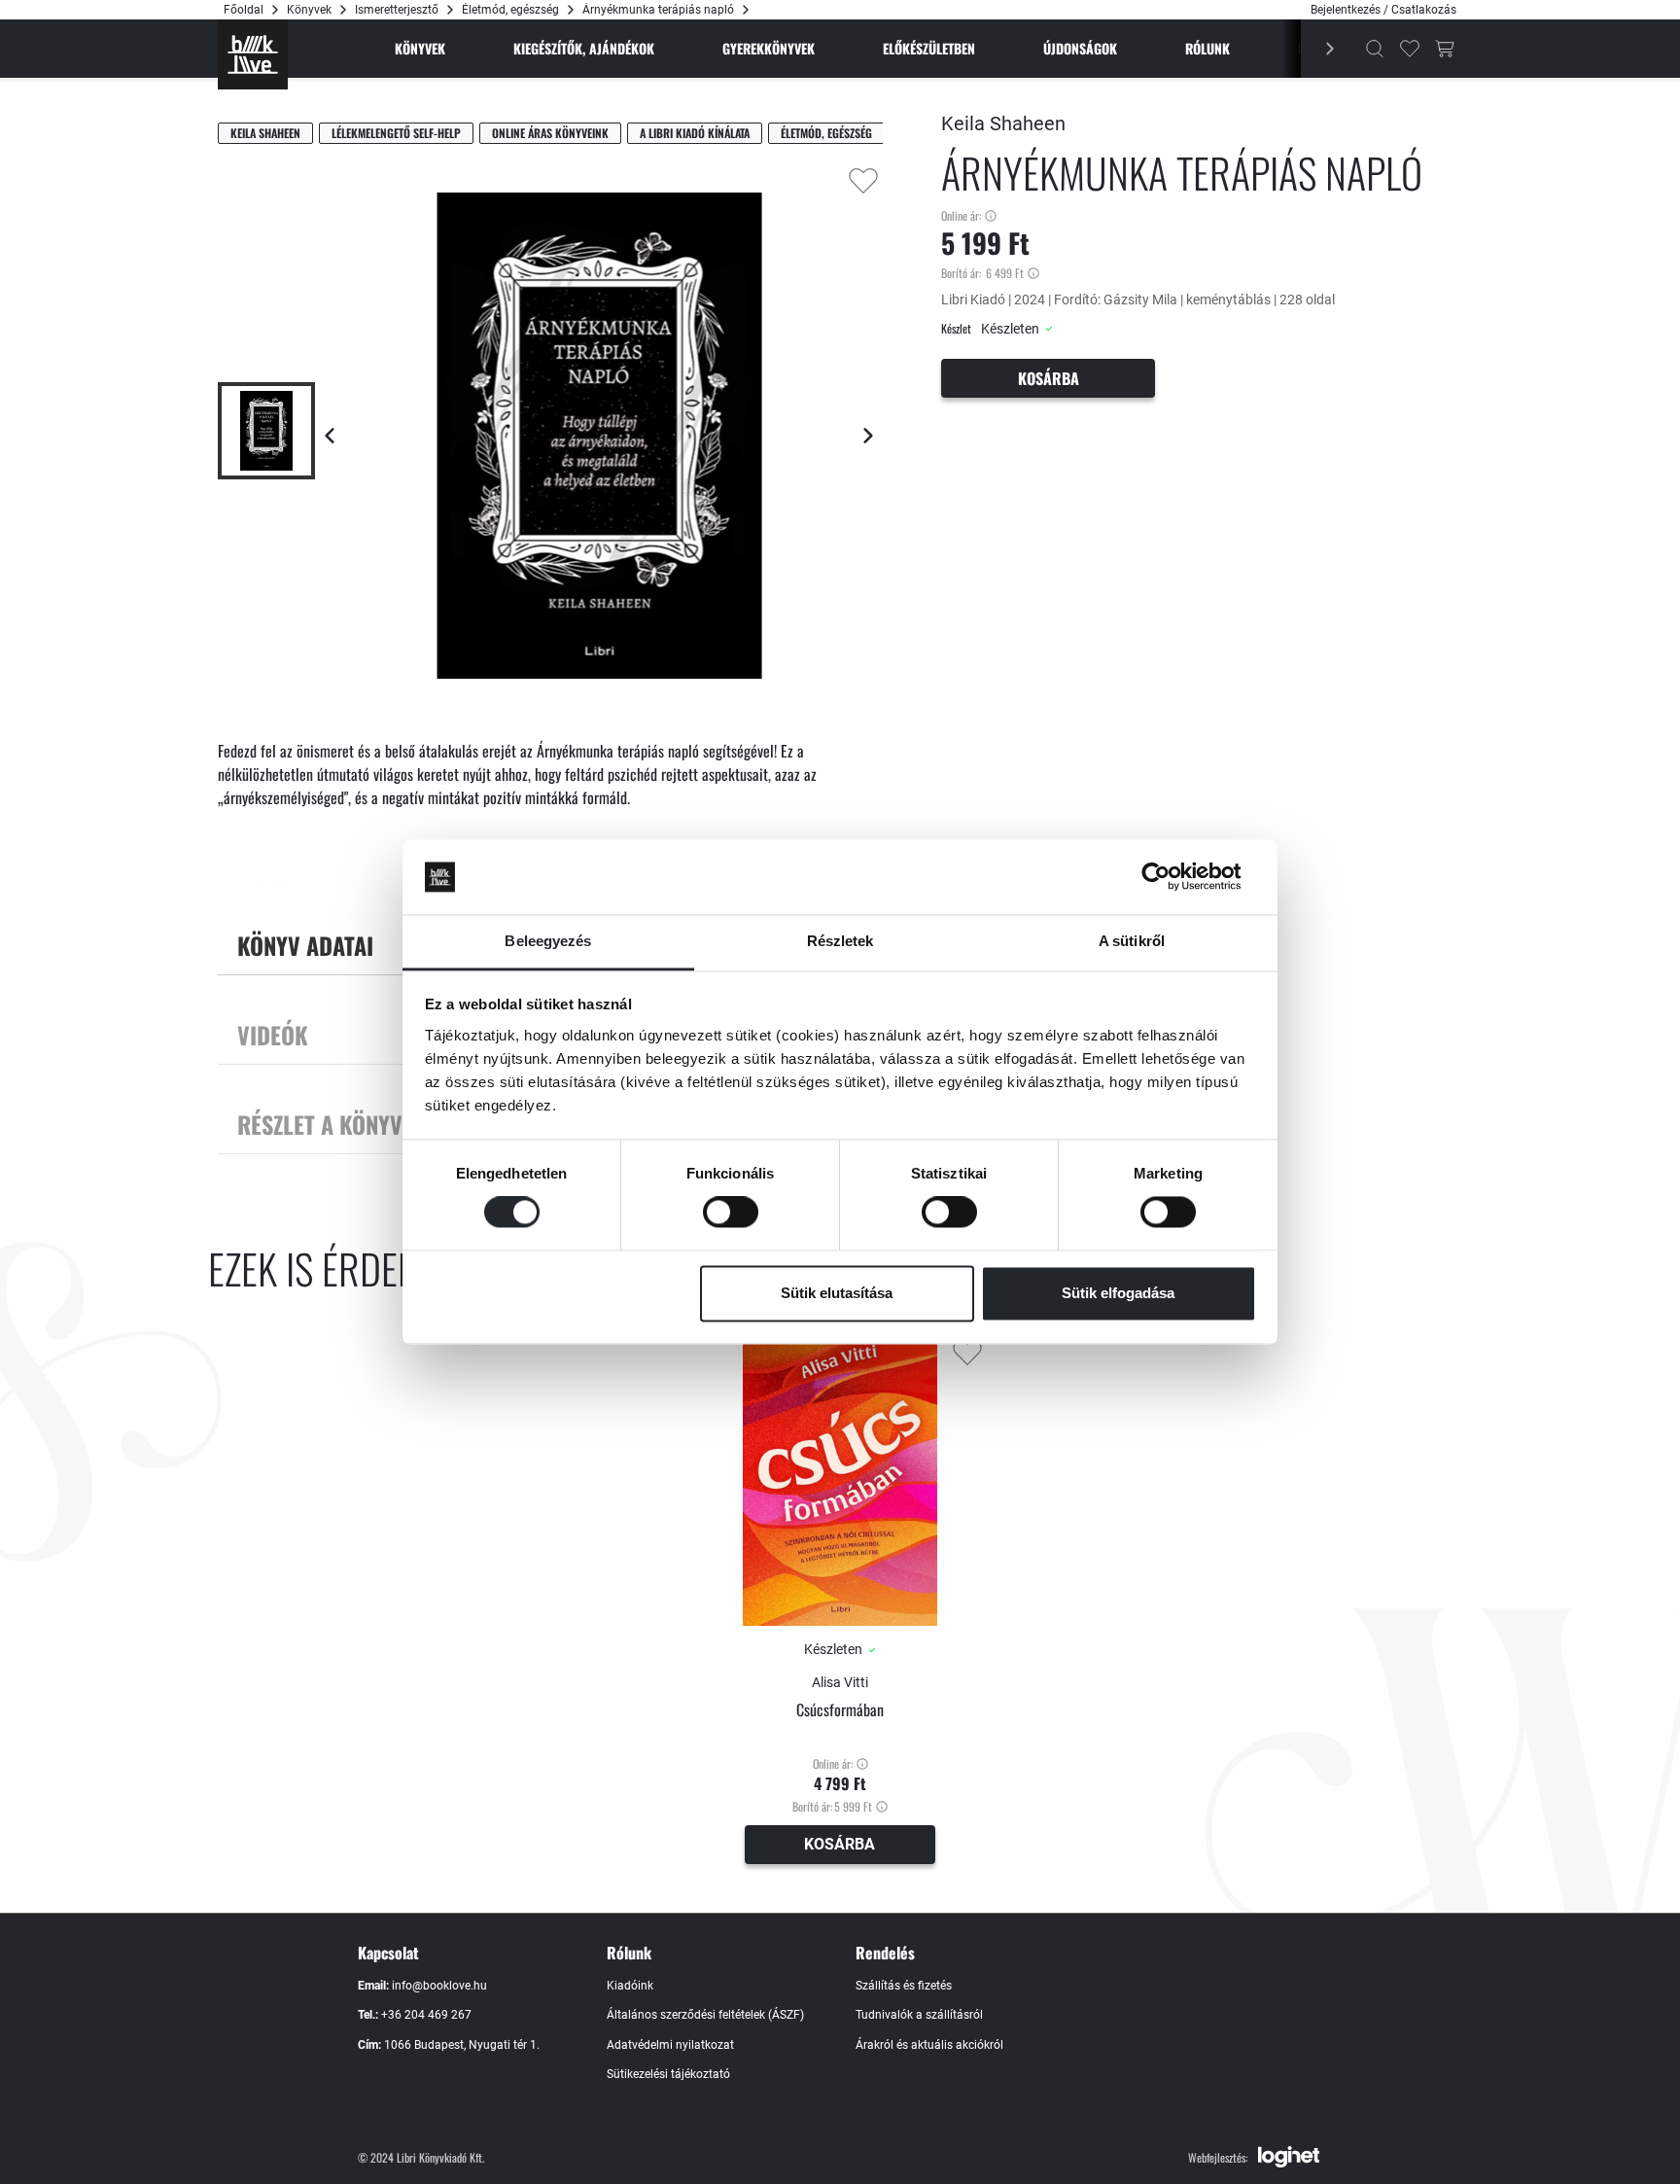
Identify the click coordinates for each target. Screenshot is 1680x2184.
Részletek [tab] (840, 941)
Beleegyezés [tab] (548, 941)
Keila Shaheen (265, 133)
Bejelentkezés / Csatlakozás (1383, 10)
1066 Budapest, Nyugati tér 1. (462, 2045)
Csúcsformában (840, 1710)
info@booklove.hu (439, 1986)
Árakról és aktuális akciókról (929, 2045)
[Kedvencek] (1410, 49)
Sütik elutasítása (837, 1293)
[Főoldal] (253, 54)
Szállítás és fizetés (904, 1986)
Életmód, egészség (510, 10)
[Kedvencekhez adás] (863, 181)
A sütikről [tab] (1132, 941)
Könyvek (309, 10)
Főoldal (244, 10)
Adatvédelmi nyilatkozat (670, 2045)
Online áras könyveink (550, 133)
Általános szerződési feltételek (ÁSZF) (705, 2015)
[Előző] (1319, 49)
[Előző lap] (330, 436)
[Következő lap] (868, 436)
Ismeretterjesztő (397, 10)
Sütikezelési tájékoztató (668, 2074)
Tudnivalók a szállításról (919, 2015)
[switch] (731, 1213)
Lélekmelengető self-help (396, 133)
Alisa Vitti (840, 1682)
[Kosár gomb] (1445, 49)
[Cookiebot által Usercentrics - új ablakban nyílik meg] (1171, 877)
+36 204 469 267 (426, 2015)
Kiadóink (630, 1986)
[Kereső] (1375, 49)
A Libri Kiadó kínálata (695, 133)
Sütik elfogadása (1118, 1293)
